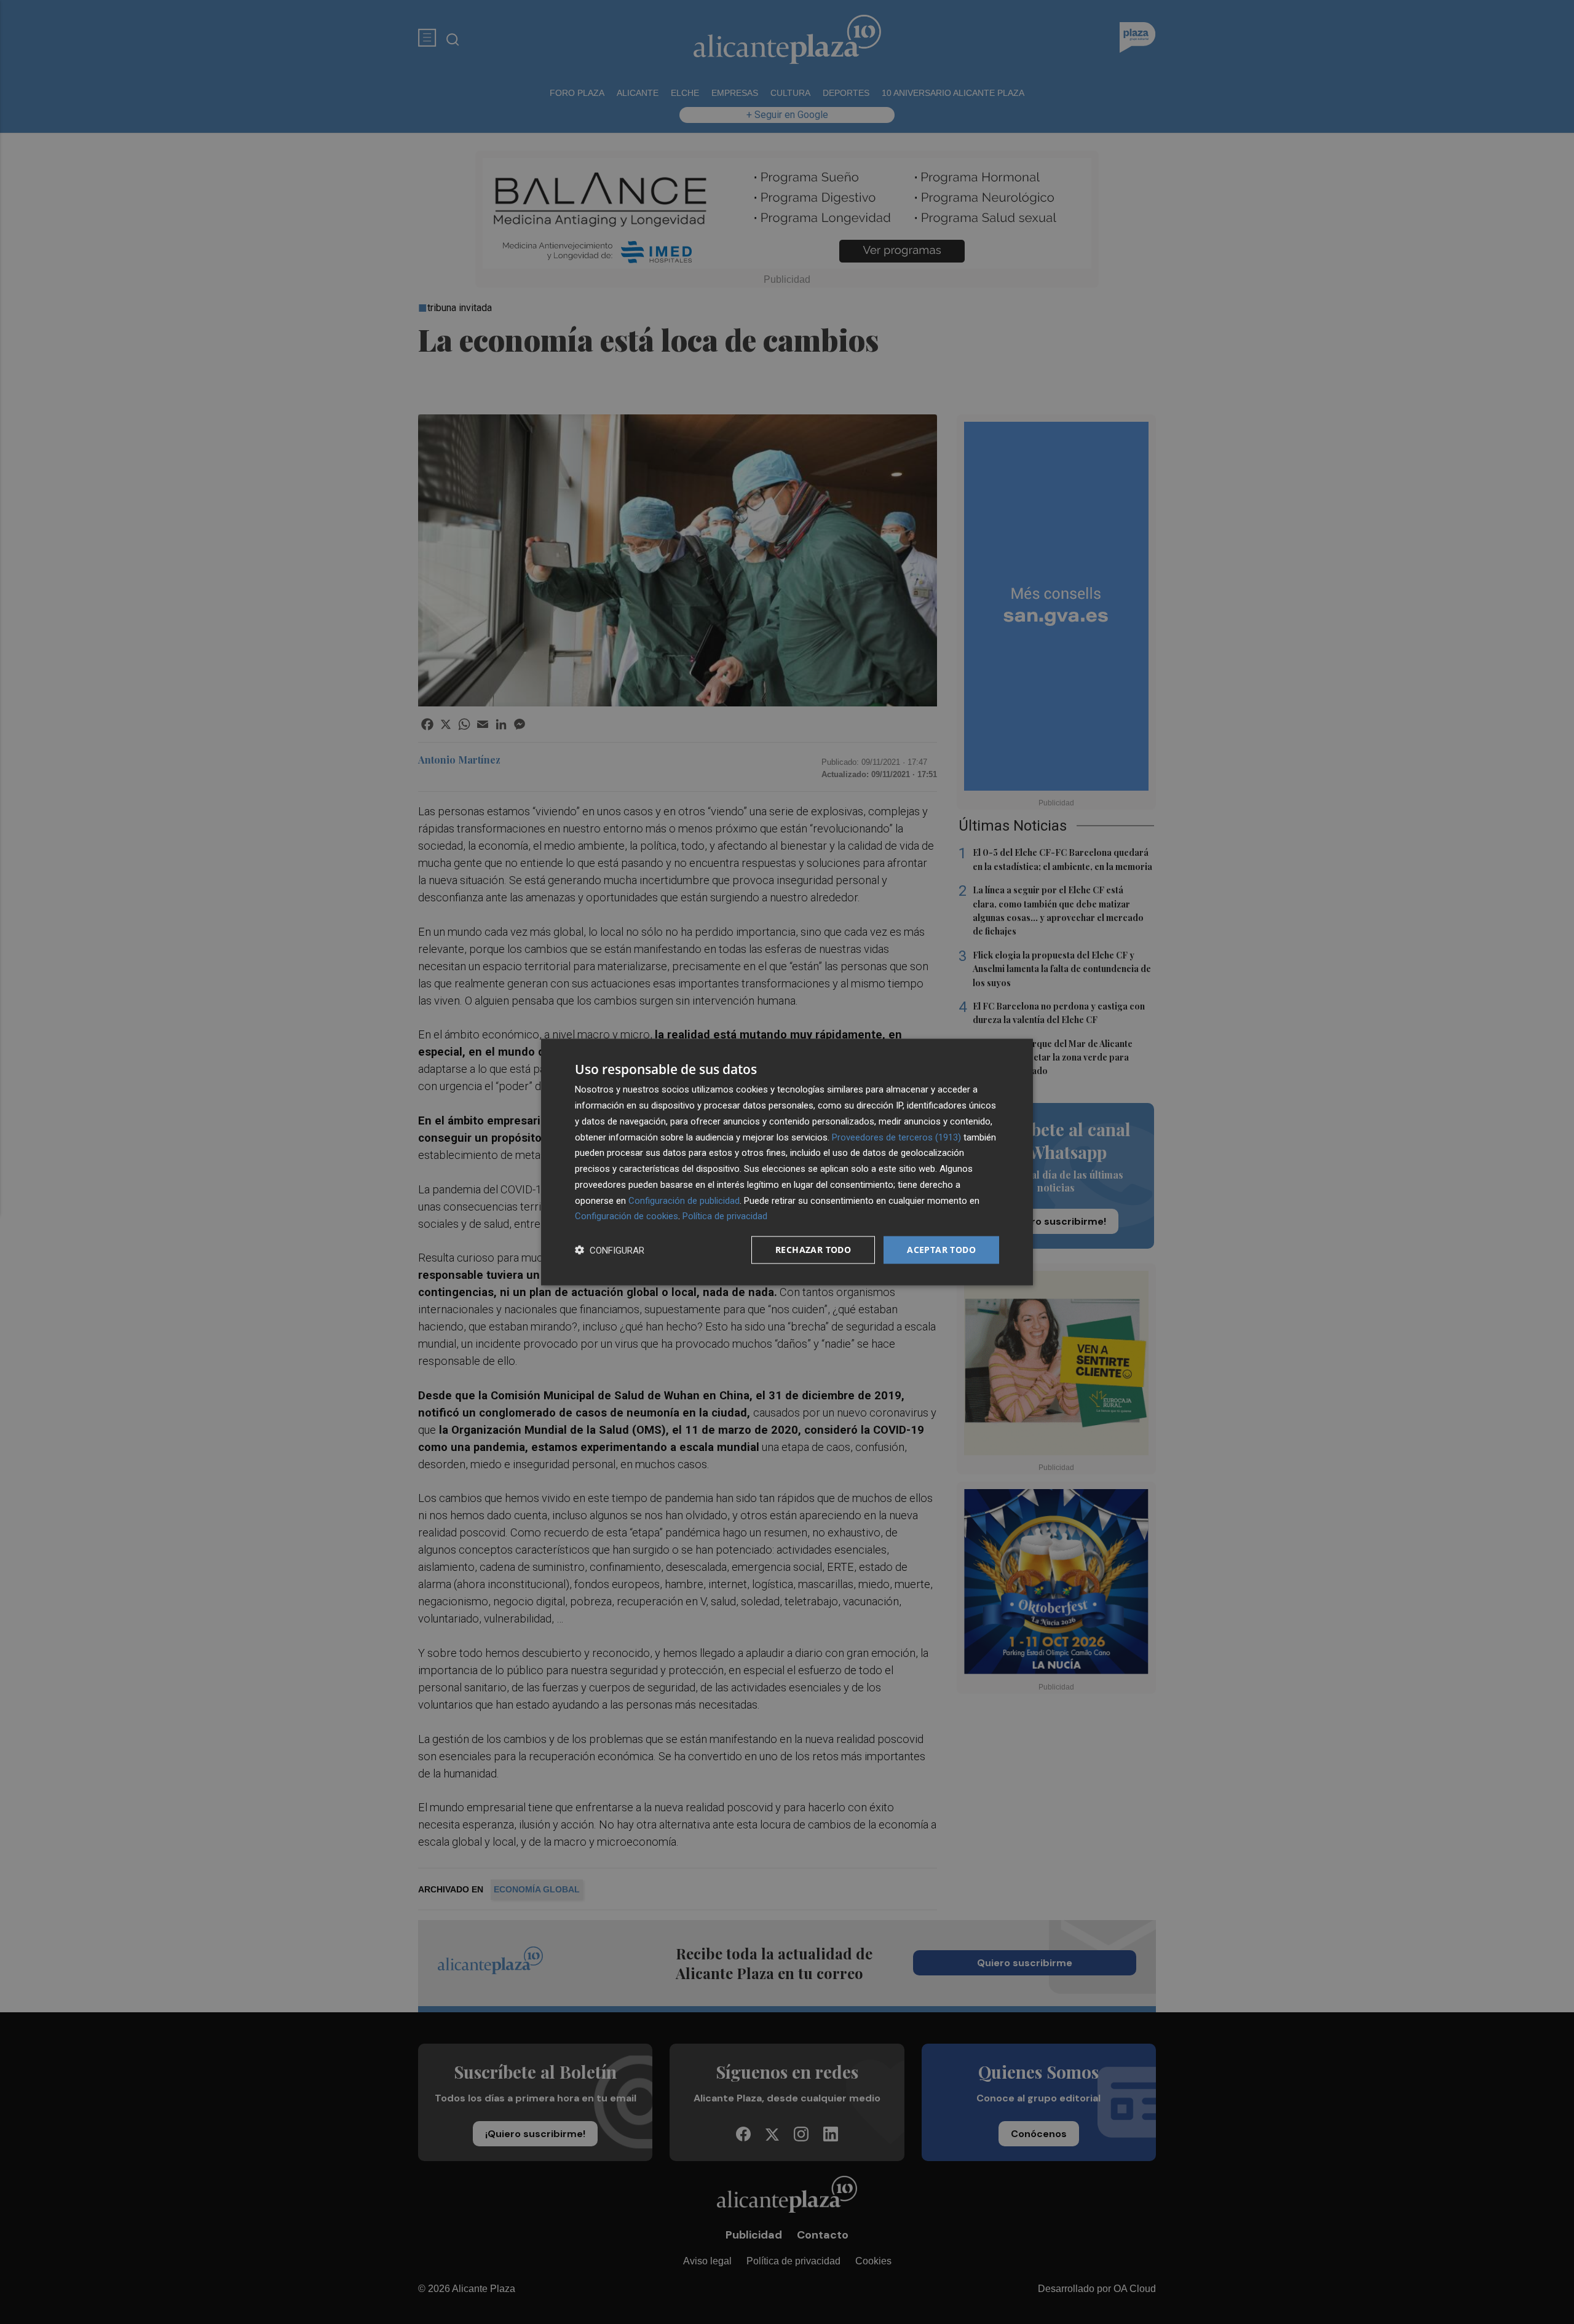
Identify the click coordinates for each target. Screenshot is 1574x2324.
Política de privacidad (725, 1216)
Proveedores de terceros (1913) (896, 1137)
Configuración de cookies (627, 1216)
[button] (610, 1250)
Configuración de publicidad (684, 1200)
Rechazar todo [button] (813, 1250)
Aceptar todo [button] (941, 1250)
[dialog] (787, 1162)
